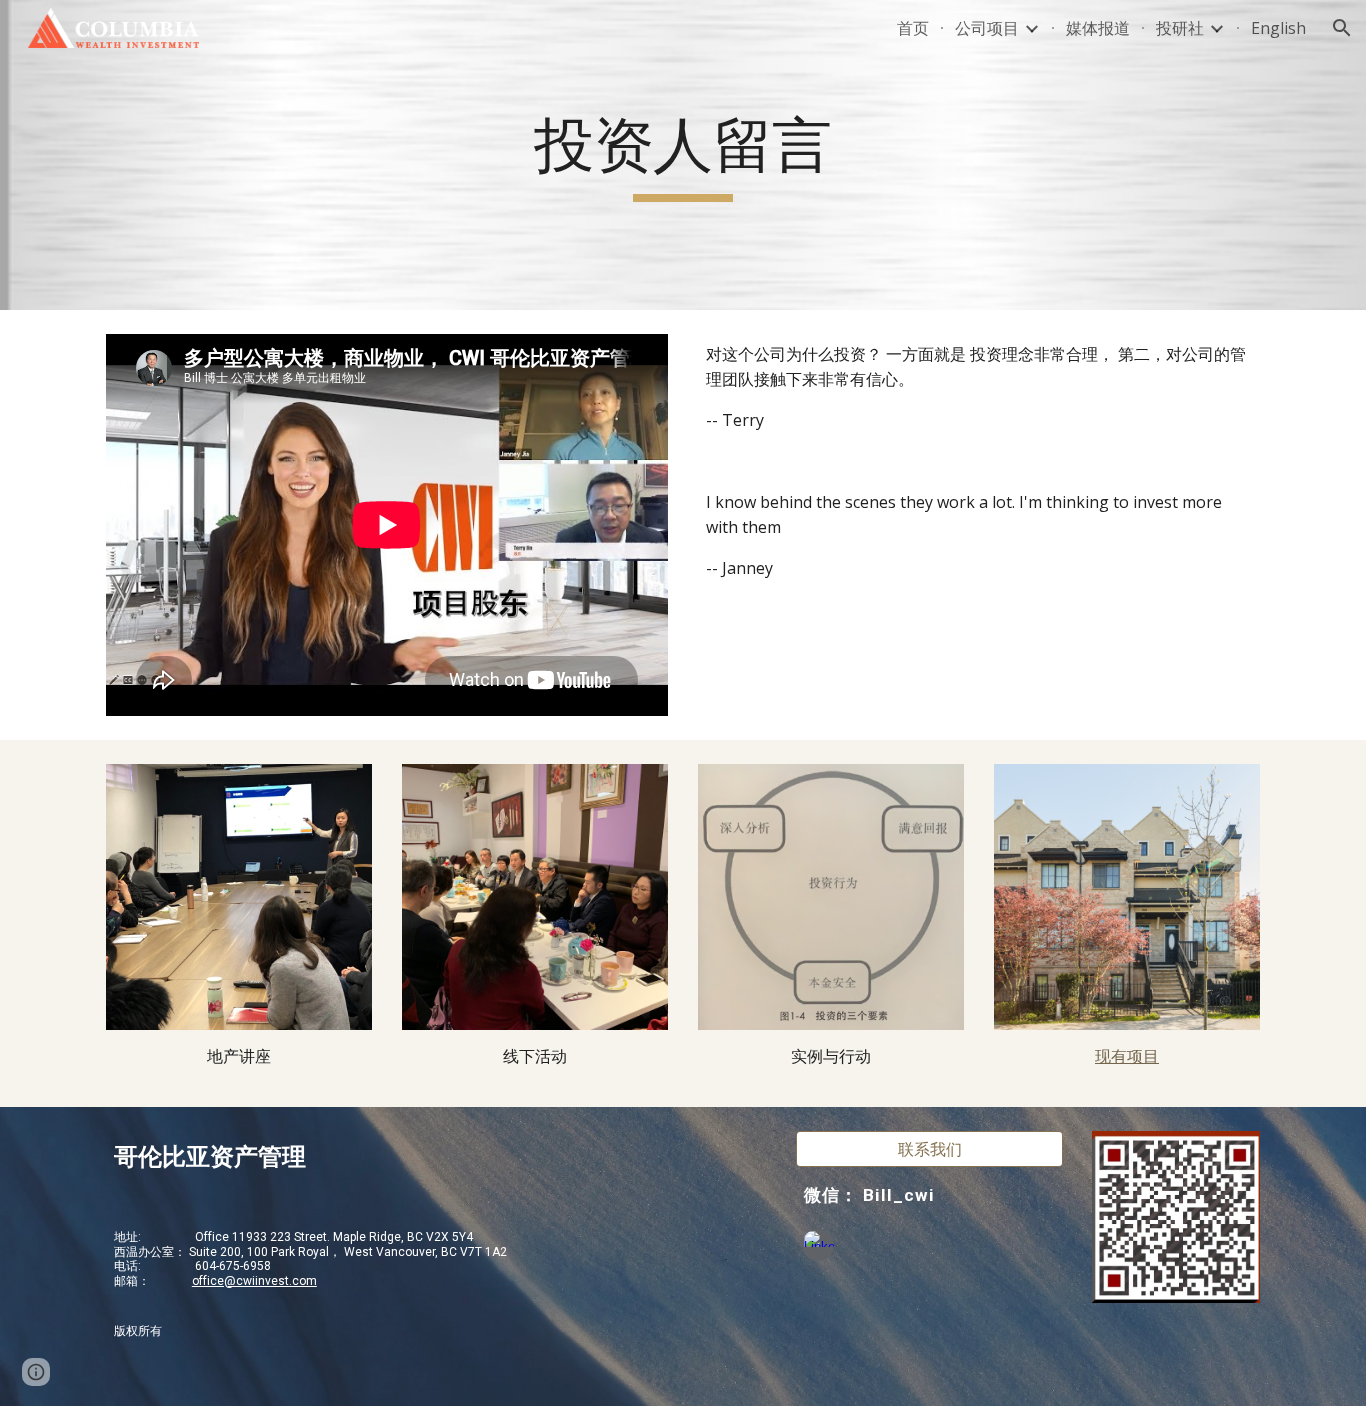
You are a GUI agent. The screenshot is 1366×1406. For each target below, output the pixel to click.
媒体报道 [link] (1098, 28)
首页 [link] (913, 28)
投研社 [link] (1180, 28)
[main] (683, 155)
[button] (1342, 28)
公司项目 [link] (987, 28)
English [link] (1278, 28)
